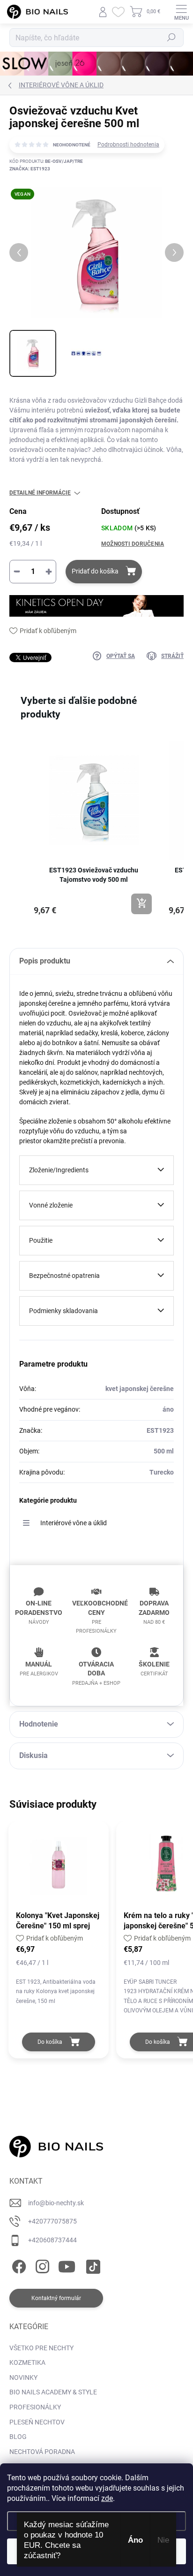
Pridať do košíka (95, 571)
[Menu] (181, 12)
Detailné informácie (40, 493)
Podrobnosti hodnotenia (128, 145)
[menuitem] (41, 2348)
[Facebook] (18, 2265)
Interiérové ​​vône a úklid (74, 1523)
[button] (19, 833)
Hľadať (171, 38)
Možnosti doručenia (133, 544)
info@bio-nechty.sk (56, 2203)
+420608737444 (52, 2240)
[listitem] (94, 828)
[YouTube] (67, 2265)
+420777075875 (52, 2221)
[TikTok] (92, 2265)
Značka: (30, 169)
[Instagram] (41, 2265)
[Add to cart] (141, 904)
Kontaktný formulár (56, 2298)
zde (107, 2498)
